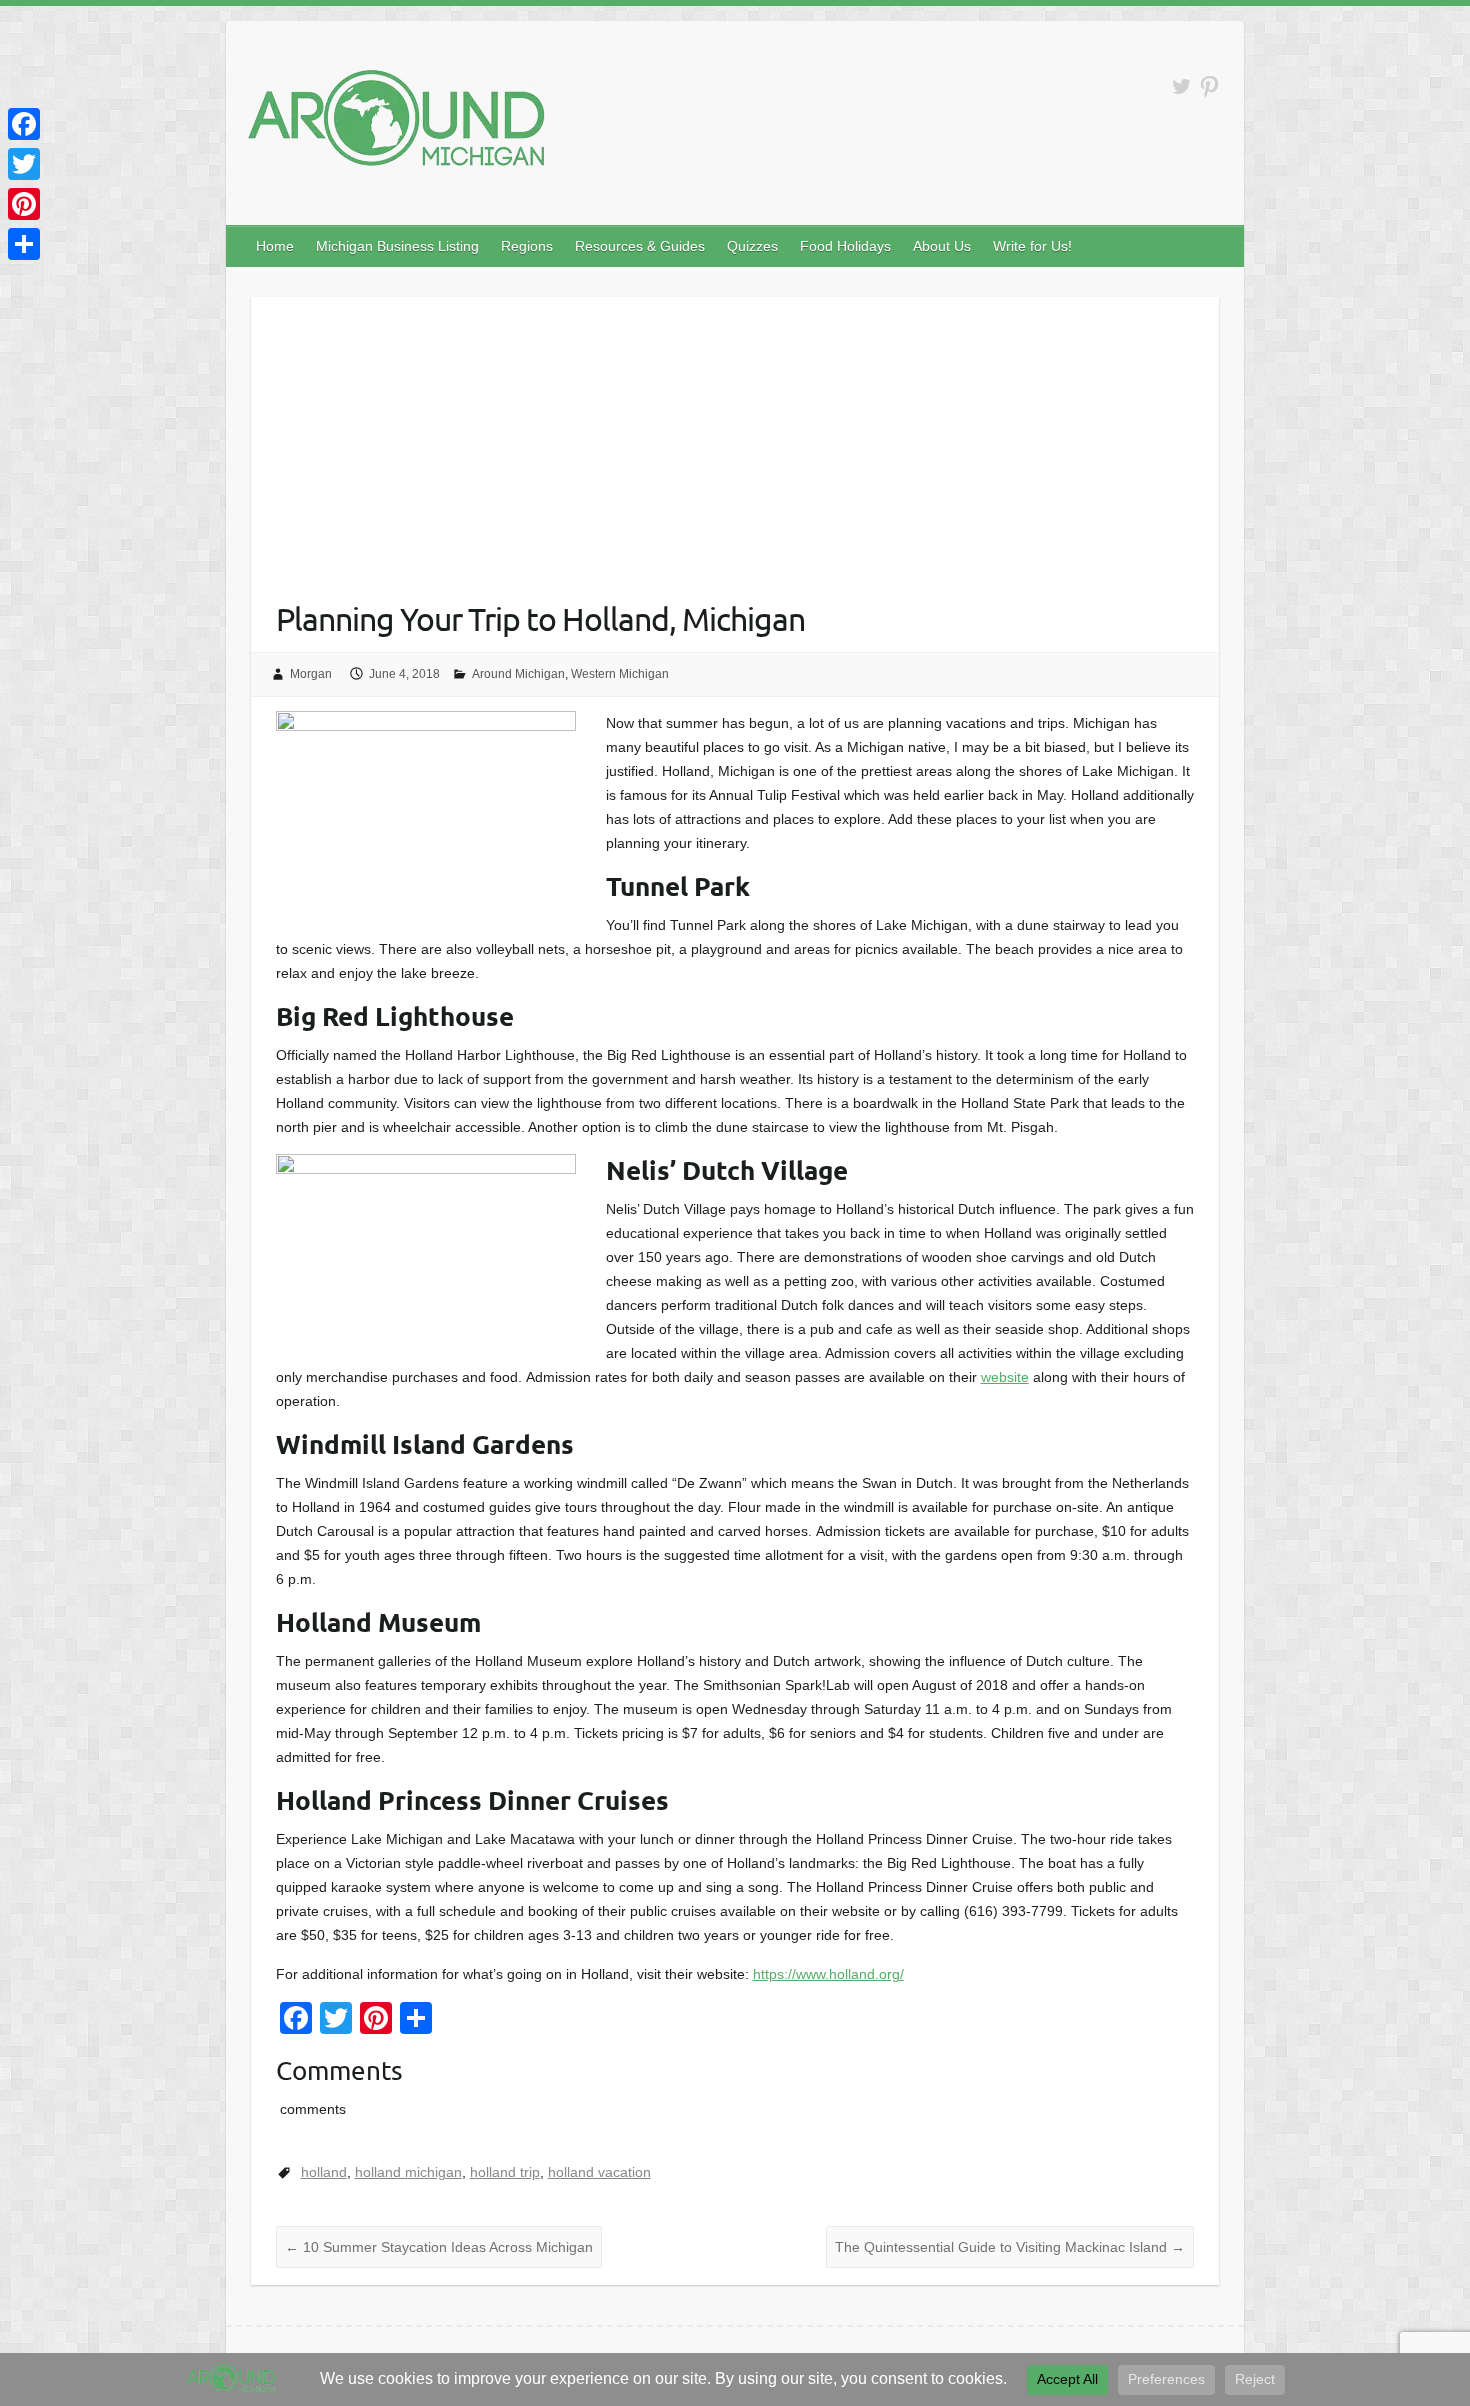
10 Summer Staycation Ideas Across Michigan (439, 2247)
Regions (527, 246)
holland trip (505, 2172)
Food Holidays (845, 246)
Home (275, 246)
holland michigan (408, 2172)
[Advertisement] (735, 437)
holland (324, 2172)
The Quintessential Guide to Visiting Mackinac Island (1010, 2247)
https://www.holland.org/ (828, 1974)
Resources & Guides (640, 246)
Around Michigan (518, 674)
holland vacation (599, 2172)
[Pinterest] (24, 204)
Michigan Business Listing (397, 246)
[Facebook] (24, 124)
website (1005, 1377)
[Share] (24, 244)
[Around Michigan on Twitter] (1181, 86)
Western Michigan (620, 674)
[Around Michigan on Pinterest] (1209, 86)
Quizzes (752, 246)
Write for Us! (1032, 246)
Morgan (311, 674)
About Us (942, 246)
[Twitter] (24, 164)
